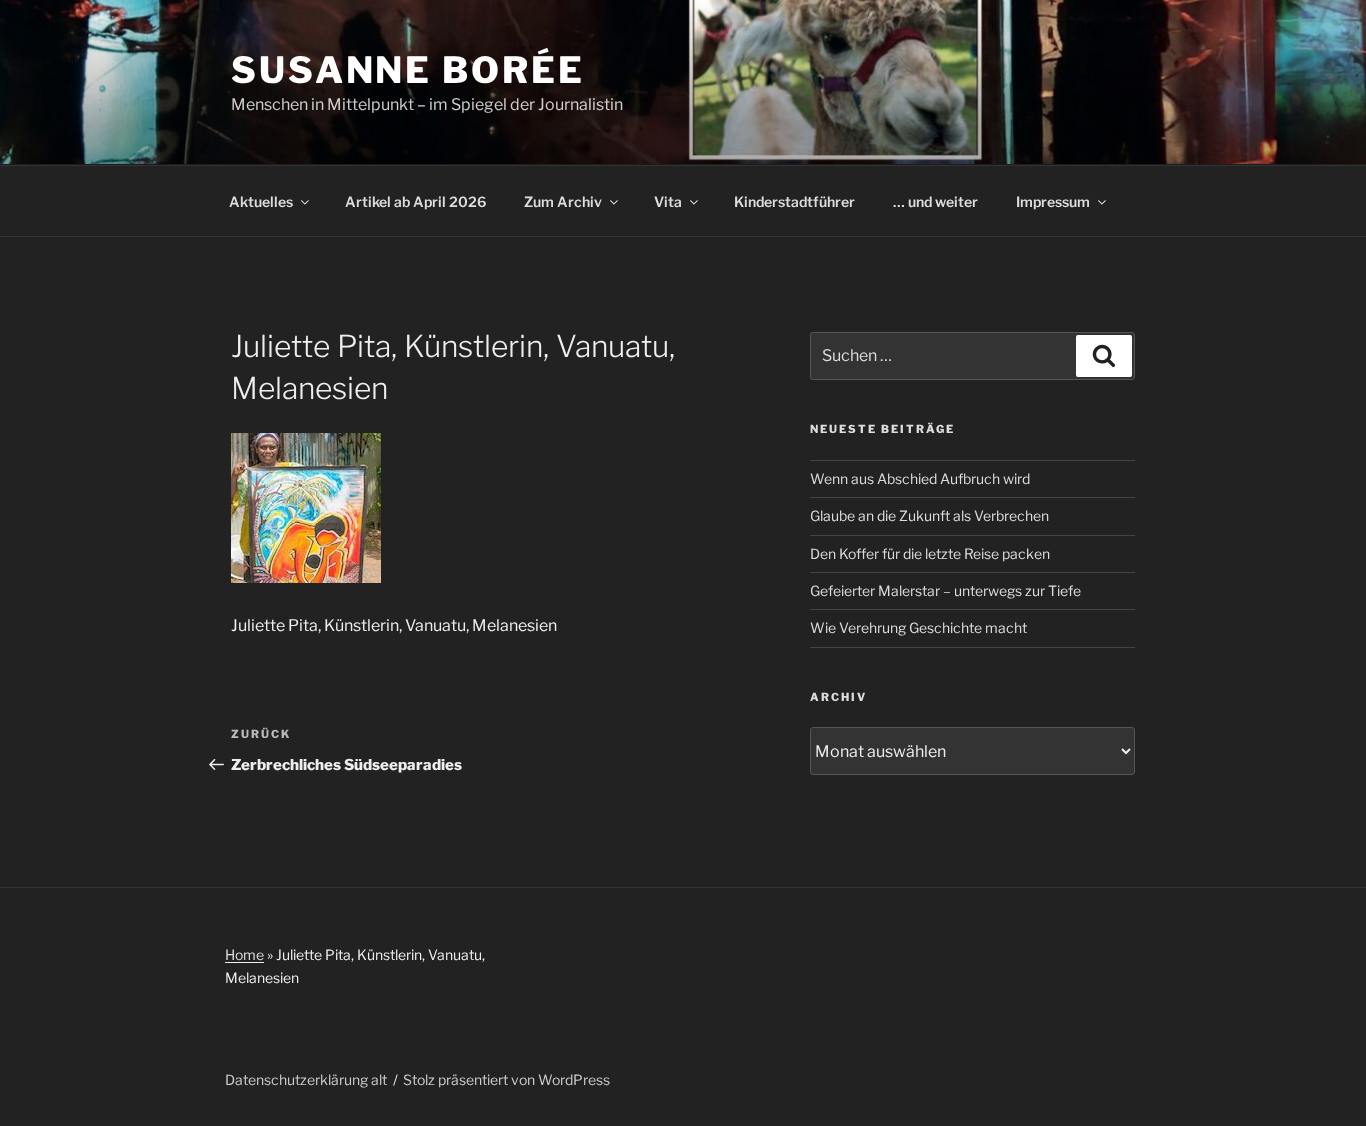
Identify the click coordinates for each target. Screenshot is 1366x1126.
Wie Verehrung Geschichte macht (918, 627)
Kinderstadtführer (794, 201)
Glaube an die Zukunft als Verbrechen (929, 515)
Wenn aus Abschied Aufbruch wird (920, 478)
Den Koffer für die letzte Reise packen (930, 553)
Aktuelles (261, 201)
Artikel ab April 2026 (415, 201)
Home (244, 954)
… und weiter (935, 201)
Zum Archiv (563, 201)
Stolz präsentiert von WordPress (506, 1079)
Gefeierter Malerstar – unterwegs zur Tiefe (945, 590)
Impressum (1053, 201)
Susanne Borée (407, 70)
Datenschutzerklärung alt (306, 1079)
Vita (668, 201)
